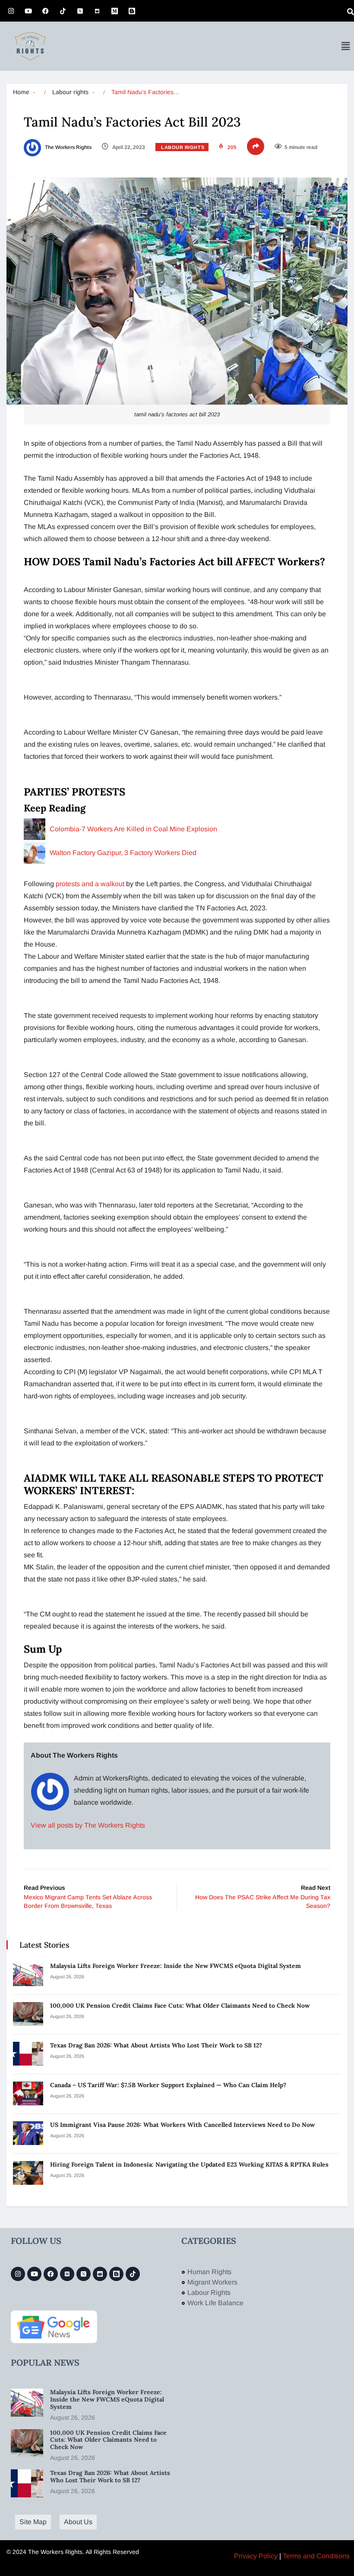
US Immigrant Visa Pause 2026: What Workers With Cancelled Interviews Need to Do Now (183, 2125)
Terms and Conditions (316, 2556)
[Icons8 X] (80, 11)
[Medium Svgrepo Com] (114, 11)
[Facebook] (45, 11)
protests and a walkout (91, 884)
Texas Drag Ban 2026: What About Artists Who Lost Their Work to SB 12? (157, 2045)
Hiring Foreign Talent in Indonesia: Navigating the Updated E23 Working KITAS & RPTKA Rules (189, 2164)
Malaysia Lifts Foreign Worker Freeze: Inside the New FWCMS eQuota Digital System (175, 1966)
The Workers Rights (68, 147)
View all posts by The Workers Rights (88, 1825)
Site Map (33, 2522)
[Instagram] (11, 11)
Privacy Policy (256, 2556)
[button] (345, 46)
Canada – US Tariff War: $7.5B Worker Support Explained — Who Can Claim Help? (169, 2085)
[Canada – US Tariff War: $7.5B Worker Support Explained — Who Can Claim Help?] (28, 2093)
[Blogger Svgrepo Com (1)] (132, 11)
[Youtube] (28, 11)
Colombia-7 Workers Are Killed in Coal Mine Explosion (133, 829)
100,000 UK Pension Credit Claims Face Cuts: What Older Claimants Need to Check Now (180, 2006)
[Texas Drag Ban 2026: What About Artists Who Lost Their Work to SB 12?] (28, 2054)
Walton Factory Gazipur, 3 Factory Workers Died (124, 853)
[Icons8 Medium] (67, 2274)
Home (21, 92)
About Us (78, 2522)
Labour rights (70, 92)
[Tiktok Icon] (63, 11)
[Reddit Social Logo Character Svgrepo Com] (97, 11)
